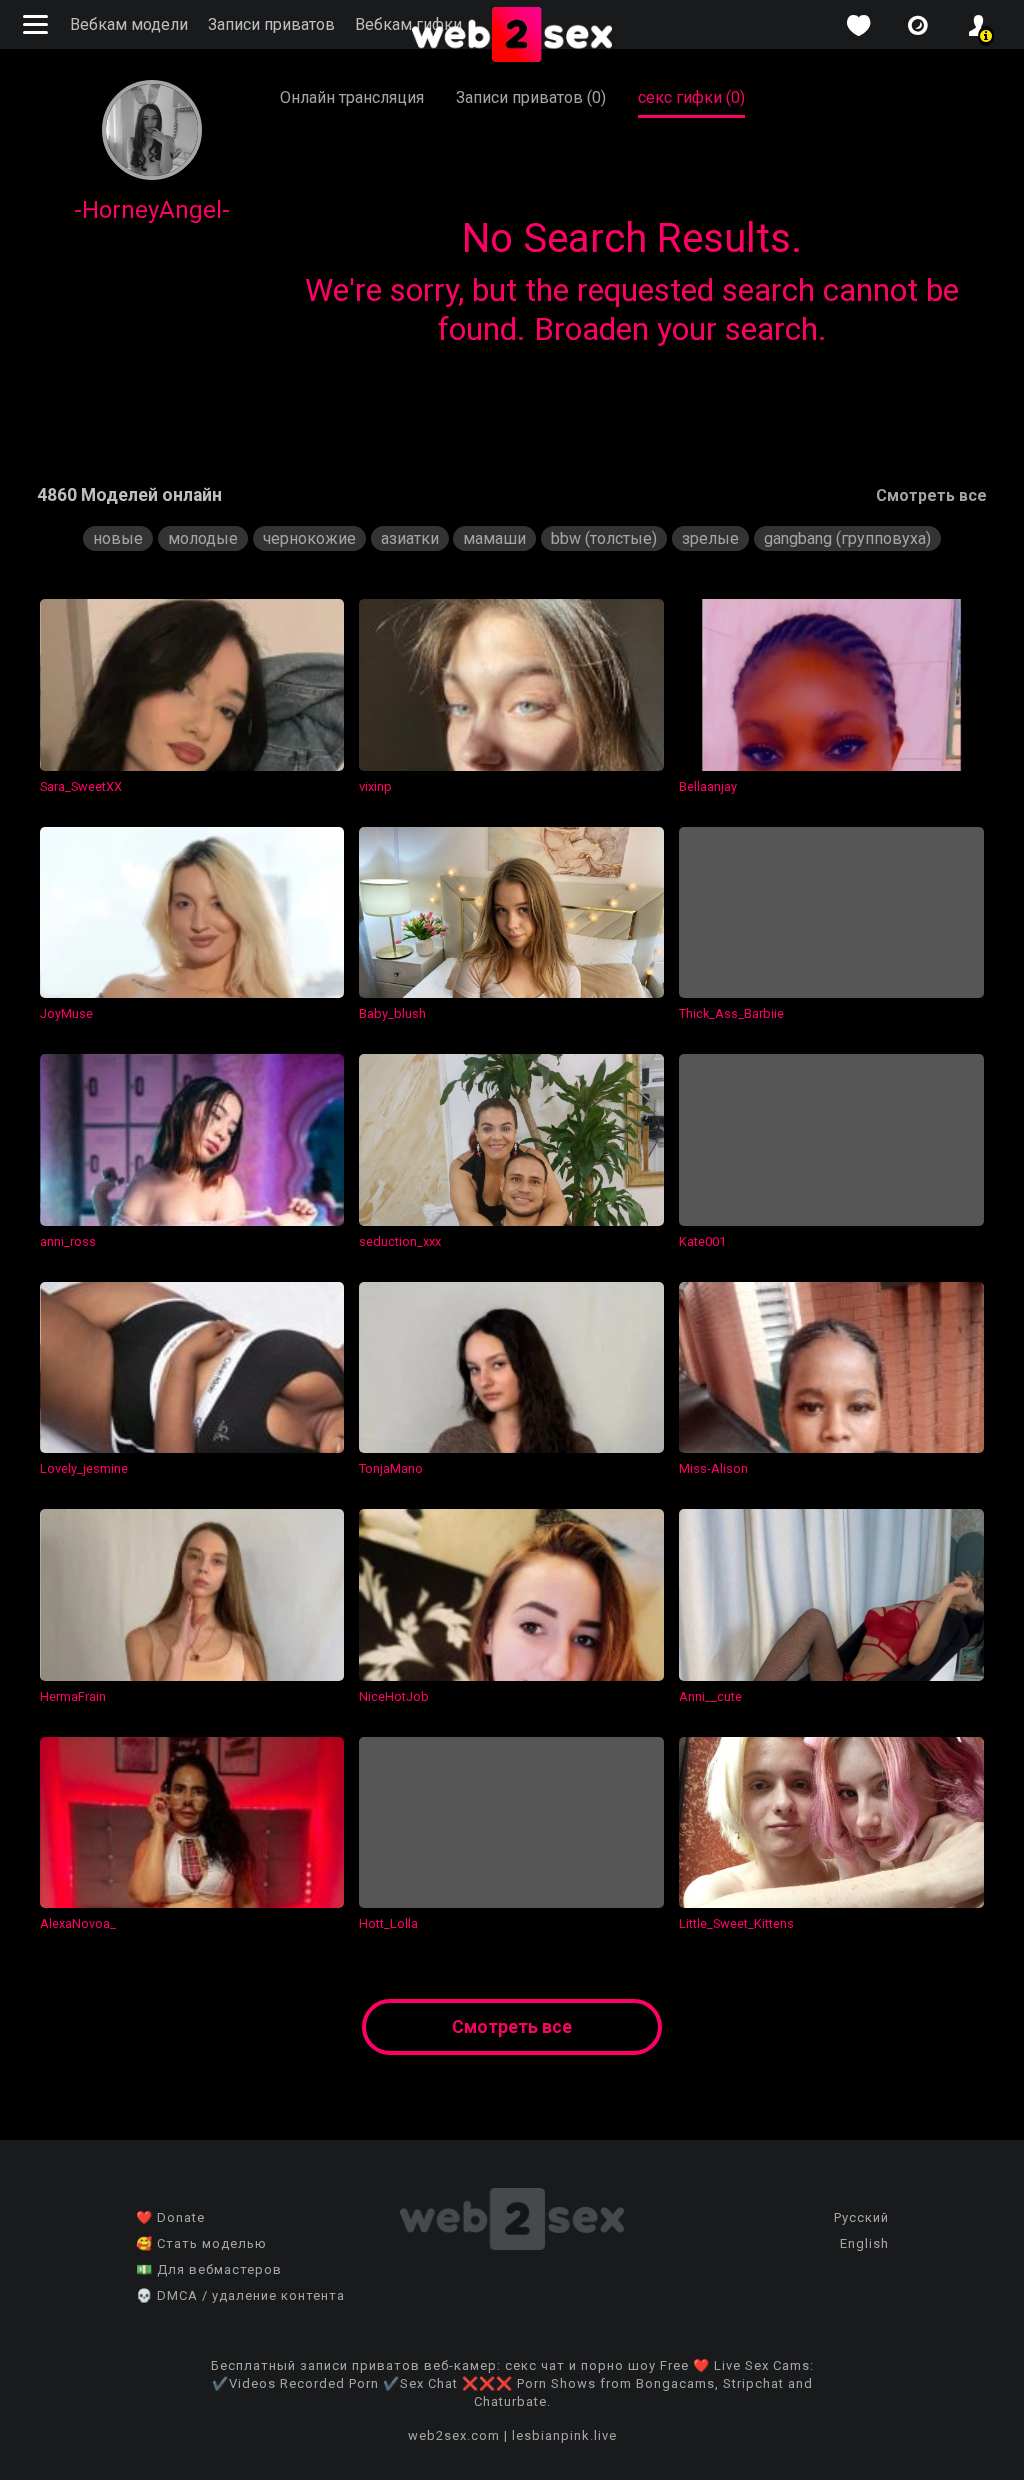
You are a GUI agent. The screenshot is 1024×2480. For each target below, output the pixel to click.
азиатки (410, 538)
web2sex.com (454, 2435)
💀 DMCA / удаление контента (240, 2295)
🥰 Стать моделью (201, 2243)
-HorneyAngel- (152, 210)
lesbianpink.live (564, 2435)
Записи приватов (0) (531, 97)
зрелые (710, 538)
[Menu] (38, 24)
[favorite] (858, 25)
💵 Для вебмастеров (209, 2269)
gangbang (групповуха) (847, 538)
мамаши (494, 538)
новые (118, 538)
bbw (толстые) (604, 538)
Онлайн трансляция (352, 97)
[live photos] (918, 25)
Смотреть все (931, 495)
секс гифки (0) (691, 97)
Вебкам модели (129, 24)
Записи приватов (271, 24)
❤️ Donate (170, 2217)
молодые (203, 538)
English (864, 2243)
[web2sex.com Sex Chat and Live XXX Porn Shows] (512, 36)
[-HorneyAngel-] (152, 174)
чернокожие (309, 538)
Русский (861, 2217)
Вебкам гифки (408, 24)
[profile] (978, 25)
